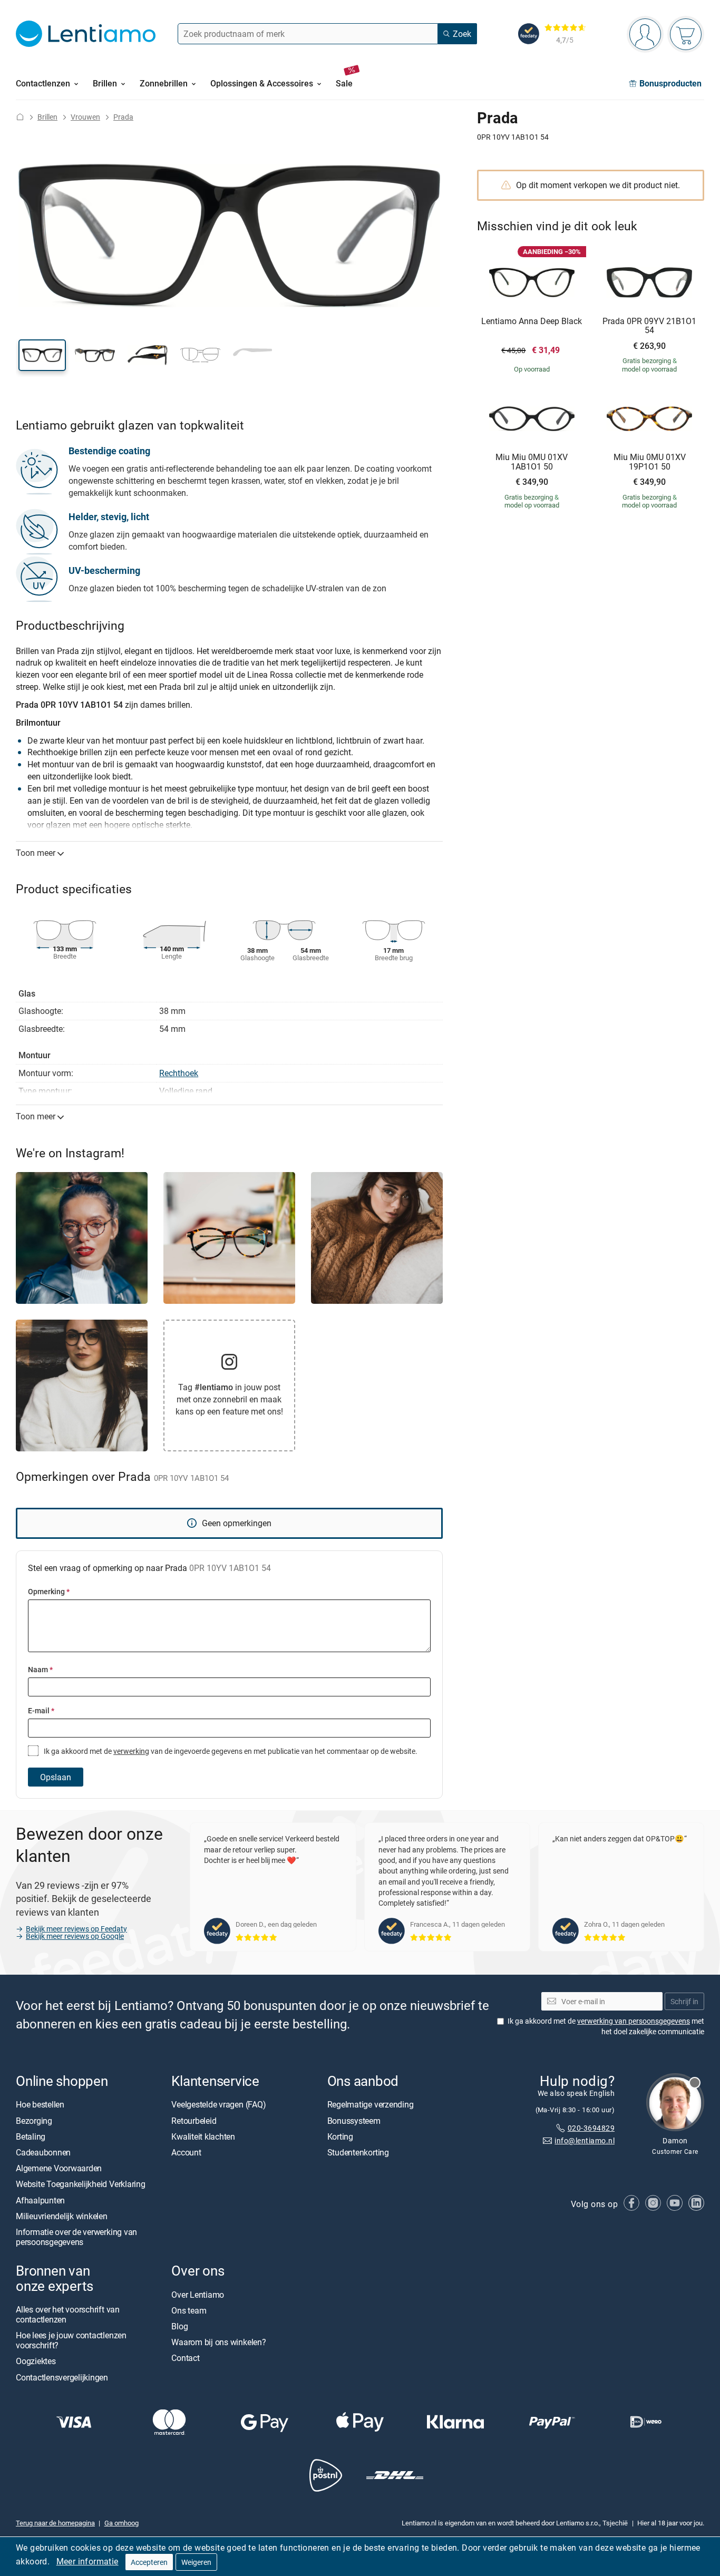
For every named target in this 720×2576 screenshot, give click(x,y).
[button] (42, 355)
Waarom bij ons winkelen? (218, 2342)
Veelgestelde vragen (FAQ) (218, 2105)
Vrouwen (85, 117)
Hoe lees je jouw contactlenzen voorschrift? (71, 2340)
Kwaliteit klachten (203, 2136)
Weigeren (196, 2562)
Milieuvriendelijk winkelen (62, 2216)
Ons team (189, 2310)
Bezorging (34, 2121)
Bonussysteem (354, 2121)
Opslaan (56, 1777)
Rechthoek (179, 1073)
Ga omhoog (121, 2523)
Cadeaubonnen (43, 2152)
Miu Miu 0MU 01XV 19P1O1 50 (650, 462)
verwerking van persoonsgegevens (634, 2021)
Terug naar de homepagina (55, 2523)
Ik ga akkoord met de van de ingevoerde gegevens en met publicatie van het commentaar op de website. (230, 1751)
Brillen (47, 117)
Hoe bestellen (40, 2105)
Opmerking (49, 1591)
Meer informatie (87, 2561)
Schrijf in (684, 2001)
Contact (185, 2358)
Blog (179, 2326)
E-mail (41, 1710)
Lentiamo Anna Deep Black (532, 321)
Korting (340, 2136)
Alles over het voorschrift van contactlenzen (68, 2314)
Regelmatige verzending (371, 2105)
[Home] (20, 117)
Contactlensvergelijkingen (62, 2377)
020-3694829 (591, 2128)
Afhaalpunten (40, 2200)
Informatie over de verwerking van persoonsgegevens (76, 2237)
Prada (123, 117)
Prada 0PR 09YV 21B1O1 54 (649, 326)
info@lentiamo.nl (585, 2141)
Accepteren (149, 2562)
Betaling (31, 2136)
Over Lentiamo (198, 2295)
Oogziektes (36, 2362)
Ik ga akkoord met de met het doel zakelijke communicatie (606, 2027)
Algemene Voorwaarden (59, 2168)
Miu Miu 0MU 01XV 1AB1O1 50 (532, 462)
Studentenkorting (358, 2152)
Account (186, 2152)
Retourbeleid (194, 2121)
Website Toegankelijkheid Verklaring (81, 2184)
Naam (40, 1669)
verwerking (131, 1751)
